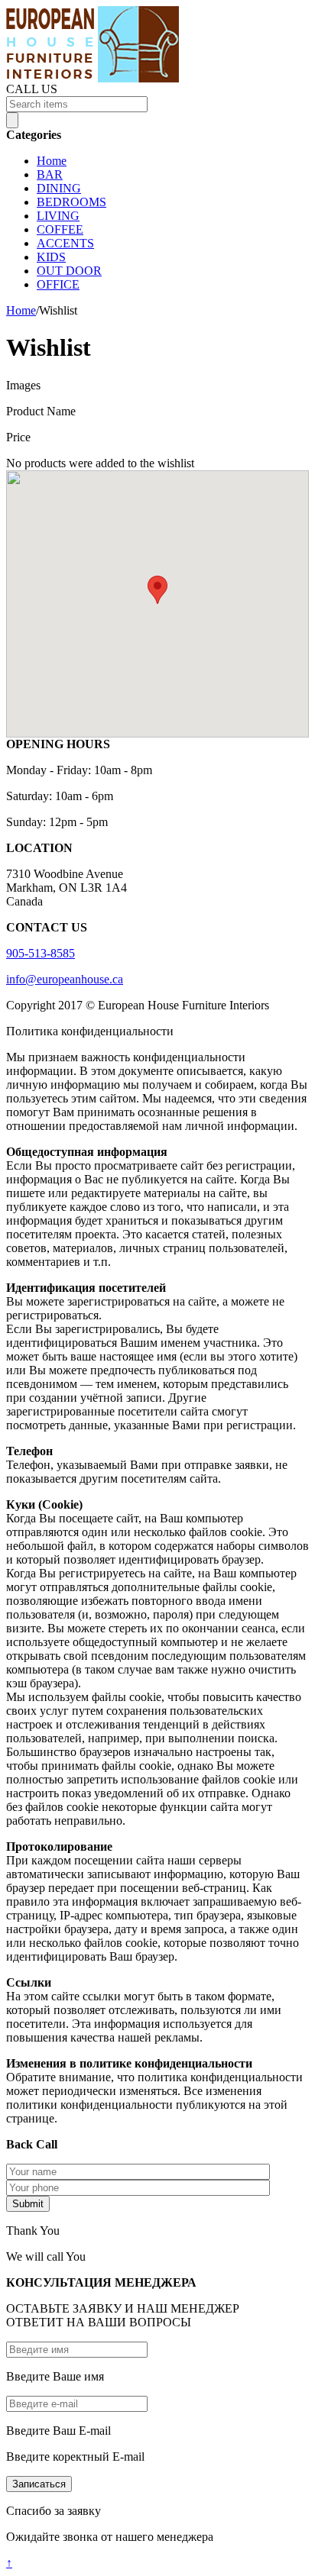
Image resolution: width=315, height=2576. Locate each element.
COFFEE (60, 229)
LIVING (58, 216)
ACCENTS (65, 243)
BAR (50, 174)
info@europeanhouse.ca (65, 979)
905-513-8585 (41, 953)
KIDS (51, 257)
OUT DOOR (69, 271)
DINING (59, 188)
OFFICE (58, 284)
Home (52, 161)
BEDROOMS (71, 202)
